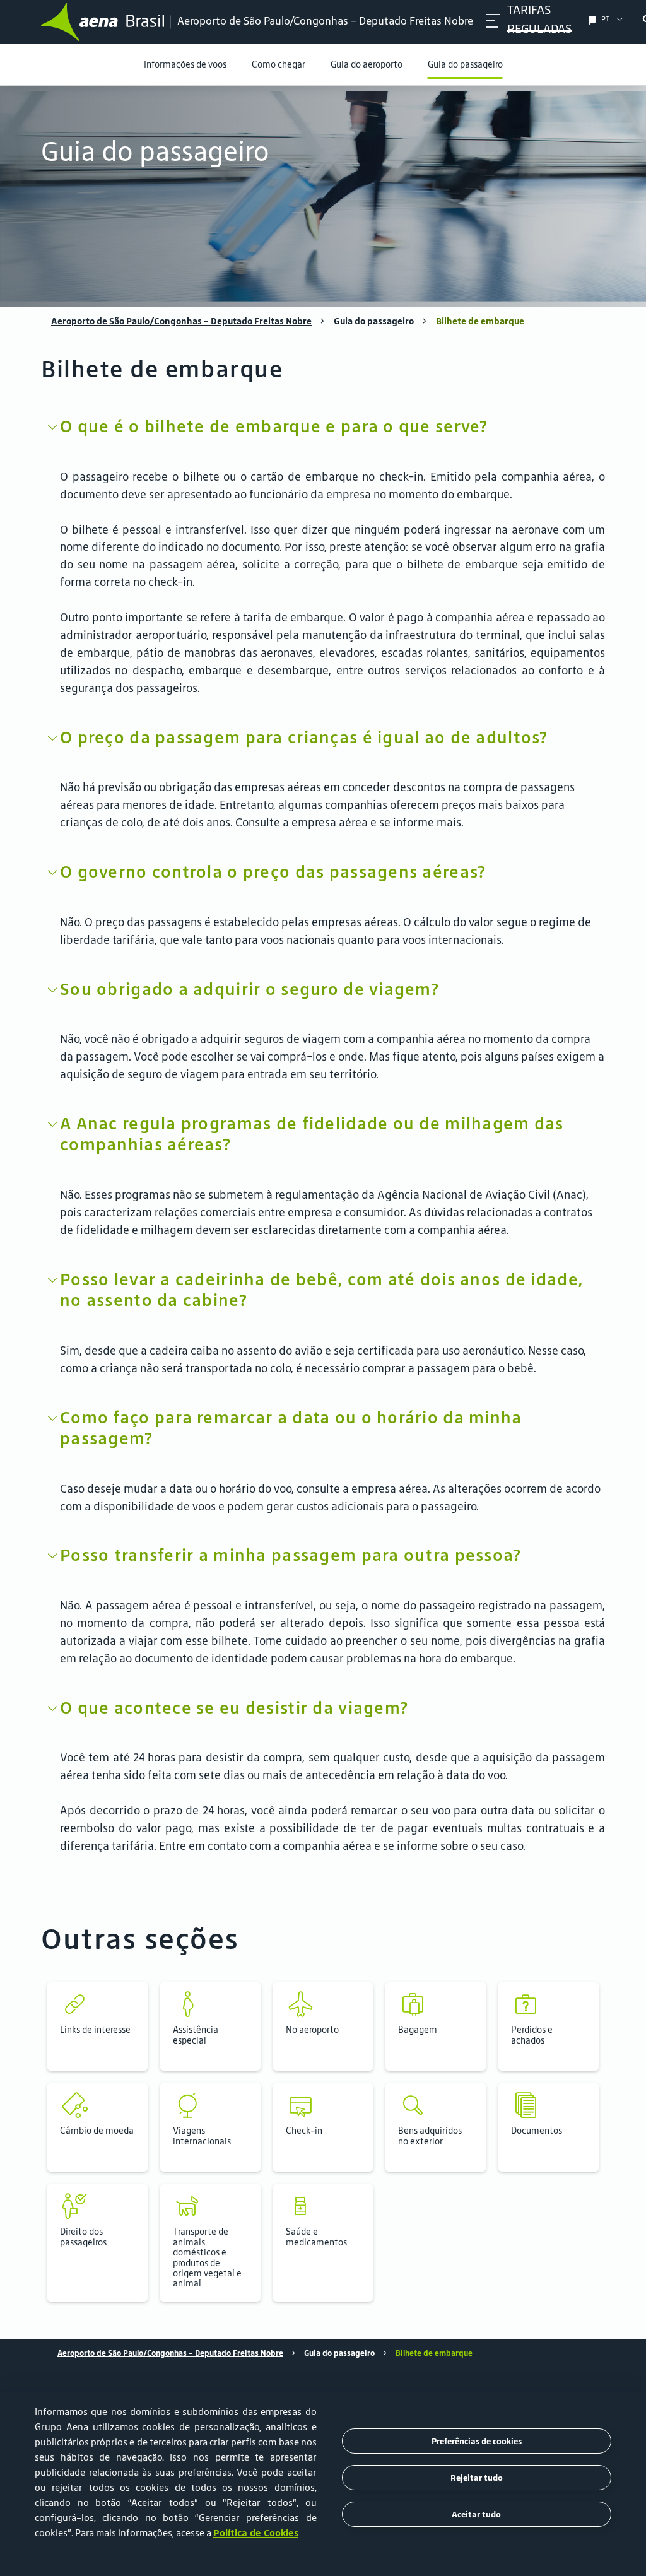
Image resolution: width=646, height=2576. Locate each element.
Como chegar (279, 64)
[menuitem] (323, 196)
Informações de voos (185, 64)
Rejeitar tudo (477, 2478)
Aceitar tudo (476, 2514)
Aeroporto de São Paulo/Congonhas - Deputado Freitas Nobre (181, 321)
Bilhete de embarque (480, 321)
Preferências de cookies (477, 2441)
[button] (97, 2026)
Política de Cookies (256, 2533)
